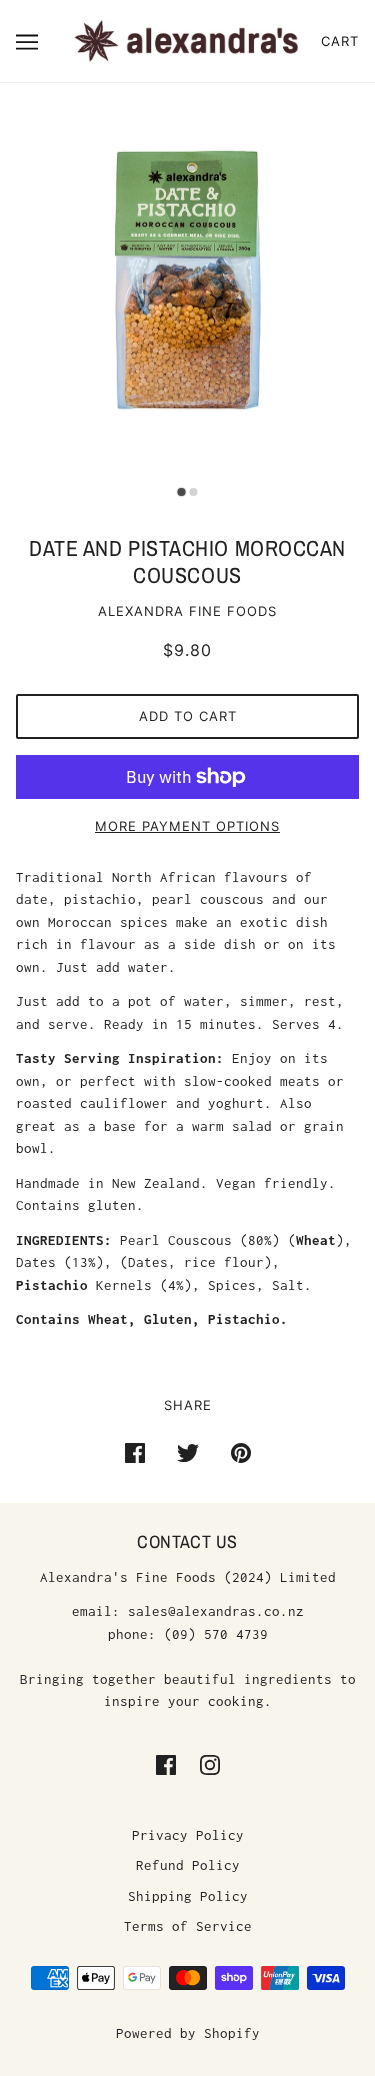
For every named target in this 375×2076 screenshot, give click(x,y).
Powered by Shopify (188, 2033)
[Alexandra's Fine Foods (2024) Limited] (187, 39)
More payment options (187, 826)
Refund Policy (188, 1865)
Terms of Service (188, 1926)
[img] (166, 1764)
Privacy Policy (188, 1835)
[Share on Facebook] (135, 1451)
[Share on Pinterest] (241, 1451)
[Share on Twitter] (188, 1451)
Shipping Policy (188, 1896)
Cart (340, 41)
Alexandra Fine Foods (187, 611)
